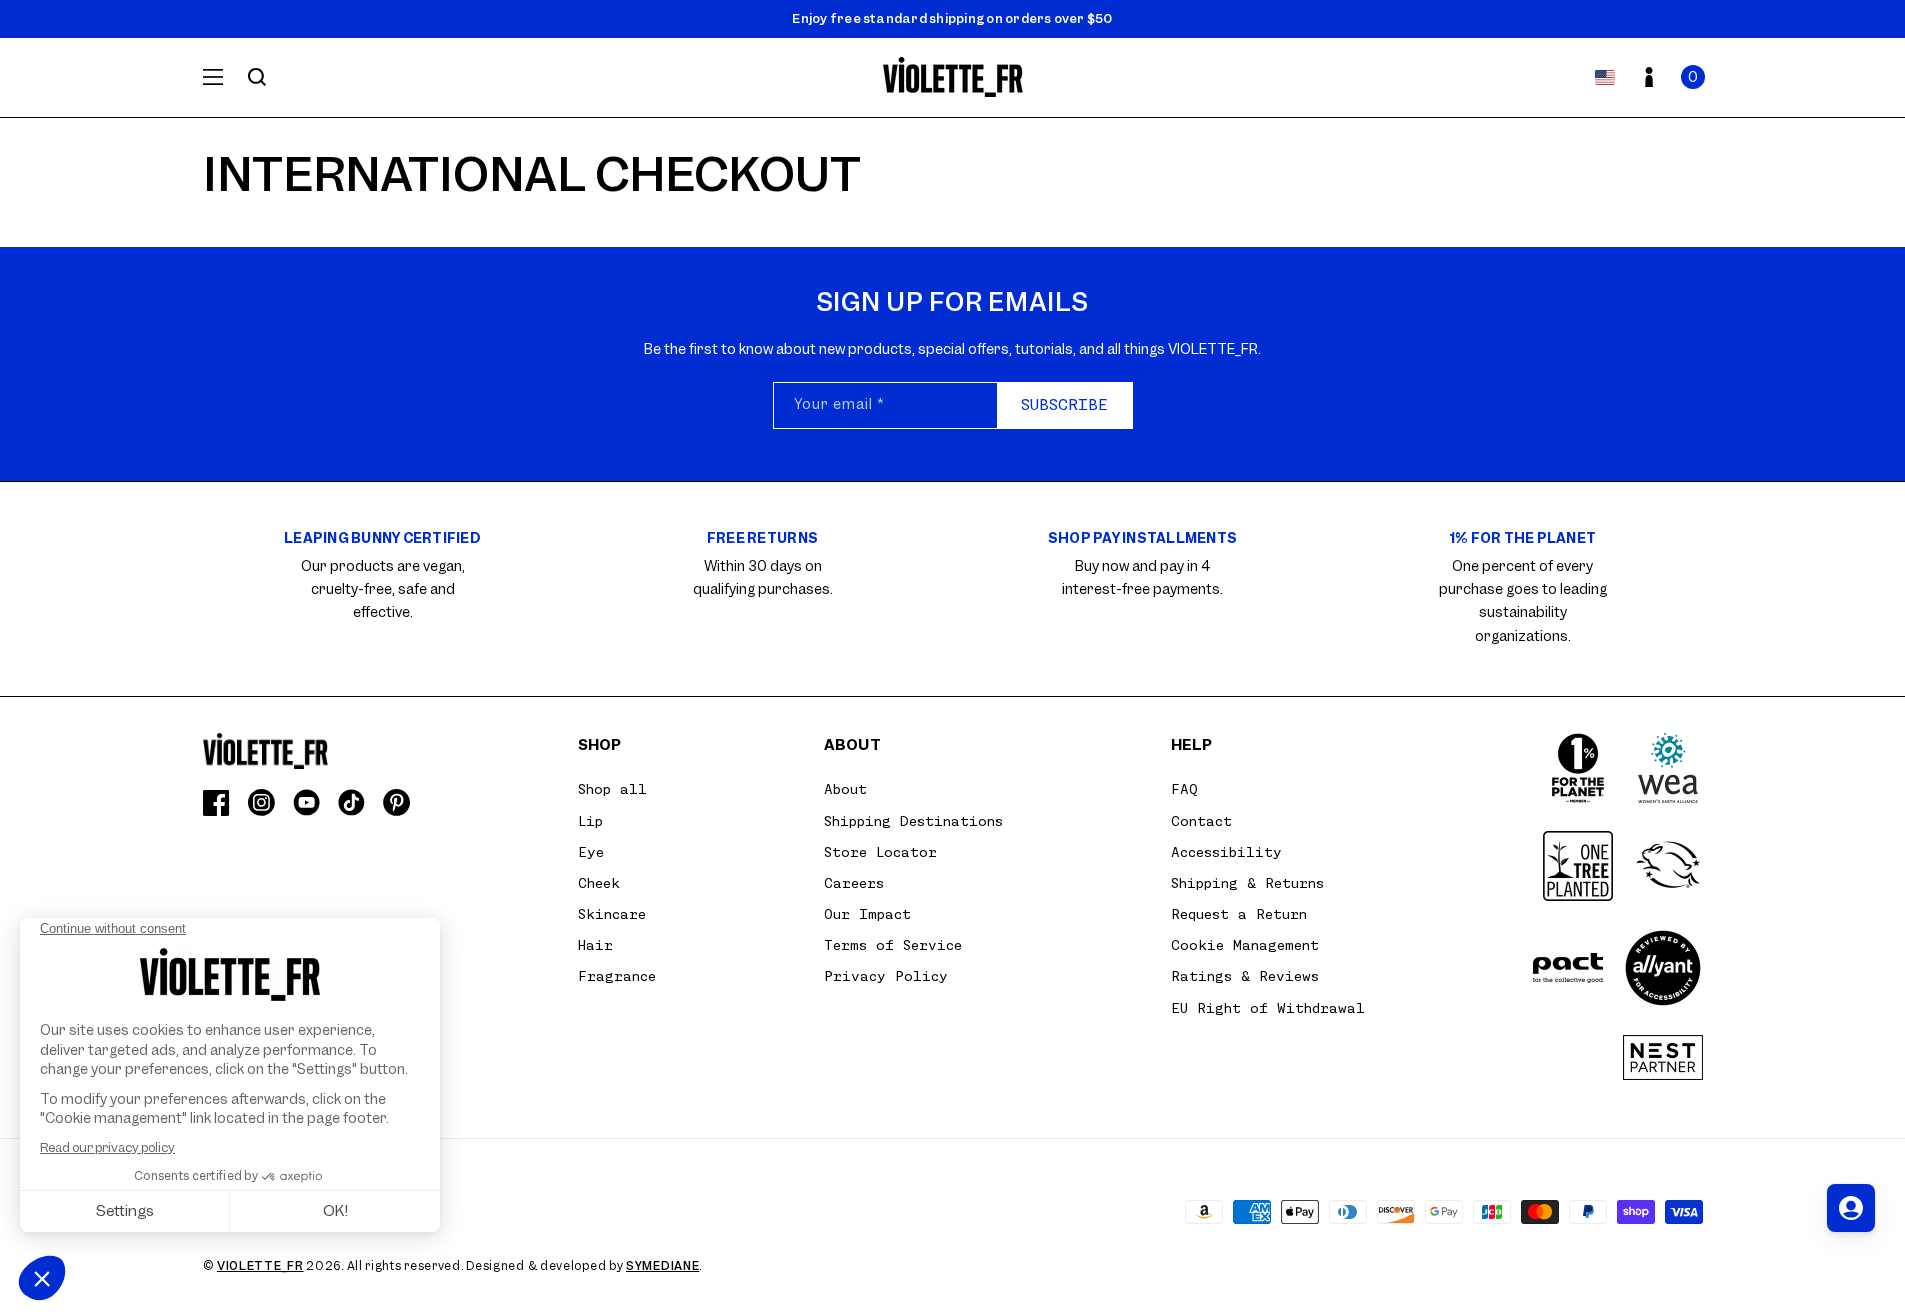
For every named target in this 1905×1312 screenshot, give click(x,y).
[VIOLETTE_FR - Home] (952, 77)
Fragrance (617, 976)
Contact (1201, 821)
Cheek (599, 883)
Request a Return (1239, 914)
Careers (854, 883)
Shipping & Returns (1247, 883)
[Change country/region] (1605, 77)
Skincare (612, 914)
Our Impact (867, 914)
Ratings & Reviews (1245, 976)
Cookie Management (1245, 945)
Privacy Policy (886, 976)
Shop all (612, 789)
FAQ (1184, 789)
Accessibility (1226, 852)
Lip (590, 821)
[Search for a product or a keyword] (257, 77)
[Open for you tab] (1851, 1208)
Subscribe (1064, 405)
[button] (1693, 77)
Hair (595, 945)
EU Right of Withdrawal (1268, 1008)
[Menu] (213, 77)
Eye (591, 852)
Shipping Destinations (913, 821)
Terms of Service (893, 945)
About (845, 789)
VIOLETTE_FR (260, 1266)
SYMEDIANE (662, 1266)
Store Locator (880, 852)
